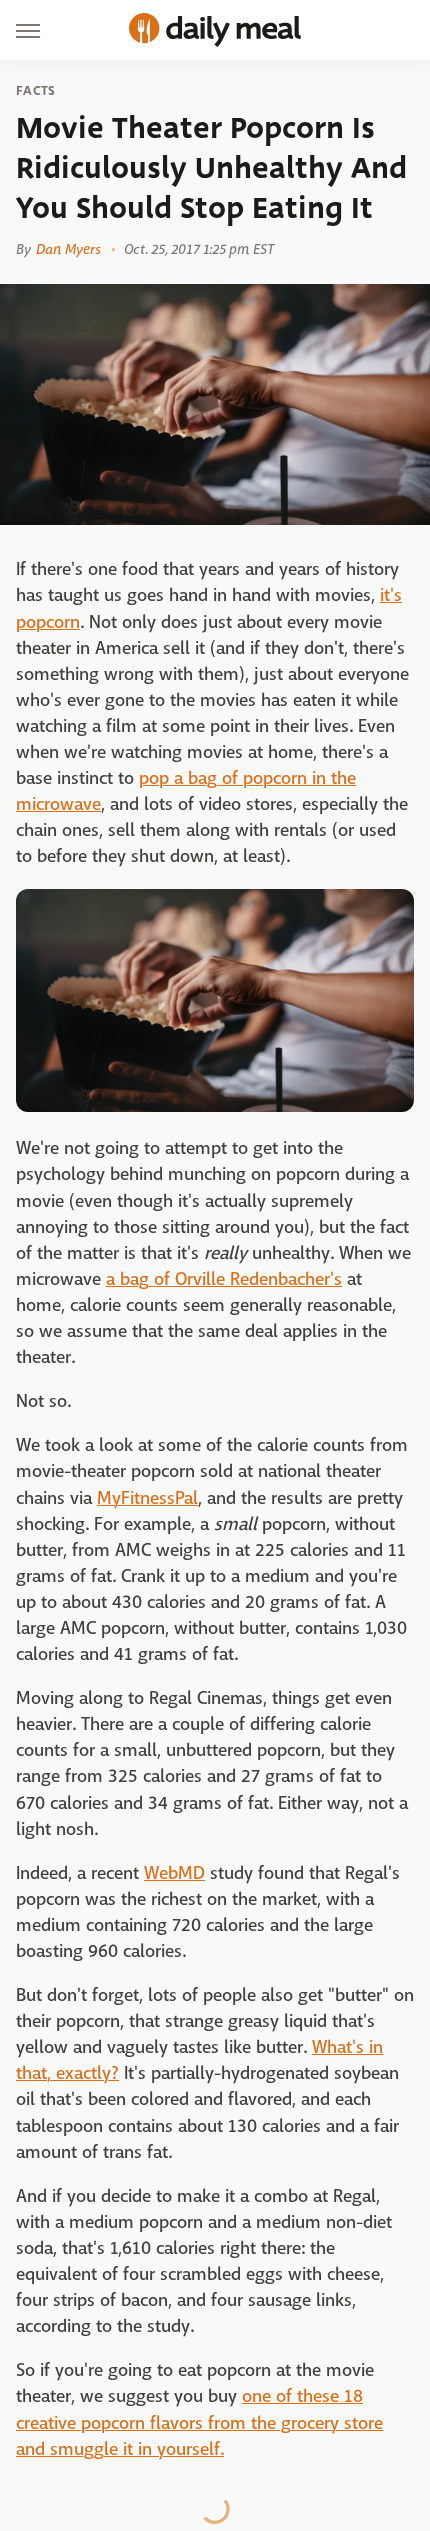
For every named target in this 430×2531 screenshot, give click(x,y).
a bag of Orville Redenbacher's (224, 1279)
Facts (36, 91)
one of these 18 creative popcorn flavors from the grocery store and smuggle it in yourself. (199, 2422)
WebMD (174, 1873)
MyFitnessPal (147, 1498)
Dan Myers (68, 249)
